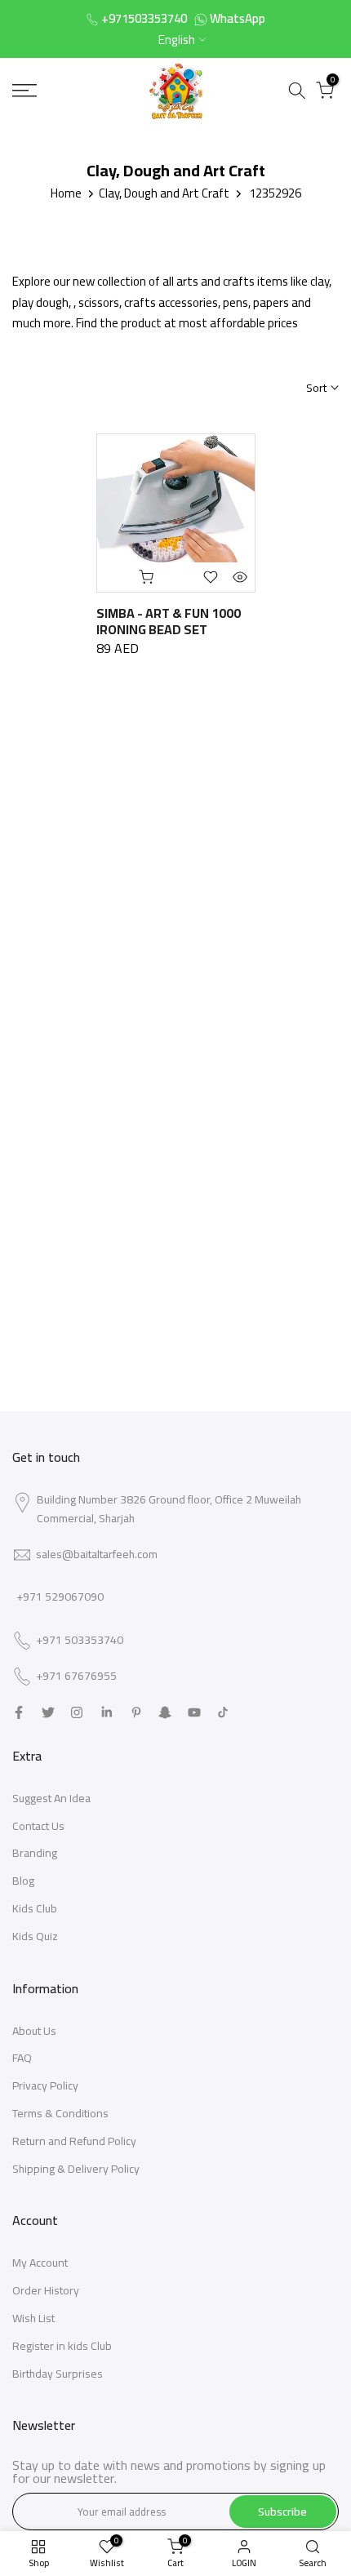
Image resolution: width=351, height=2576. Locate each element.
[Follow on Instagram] (77, 1712)
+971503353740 (144, 18)
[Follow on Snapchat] (165, 1712)
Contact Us (38, 1826)
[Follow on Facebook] (19, 1712)
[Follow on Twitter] (48, 1712)
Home (66, 193)
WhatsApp (238, 18)
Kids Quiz (35, 1936)
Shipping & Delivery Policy (76, 2169)
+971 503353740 (80, 1641)
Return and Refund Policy (74, 2141)
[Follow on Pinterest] (136, 1712)
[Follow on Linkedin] (107, 1712)
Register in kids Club (62, 2346)
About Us (34, 2031)
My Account (40, 2263)
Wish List (33, 2318)
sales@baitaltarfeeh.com (97, 1554)
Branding (35, 1853)
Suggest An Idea (51, 1798)
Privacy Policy (45, 2085)
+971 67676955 (76, 1677)
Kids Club (35, 1908)
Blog (23, 1881)
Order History (46, 2290)
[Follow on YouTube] (194, 1712)
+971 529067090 (60, 1597)
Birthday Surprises (58, 2374)
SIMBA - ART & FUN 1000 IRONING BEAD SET (169, 621)
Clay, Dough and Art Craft (164, 193)
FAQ (22, 2058)
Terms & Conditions (60, 2113)
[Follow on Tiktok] (223, 1712)
